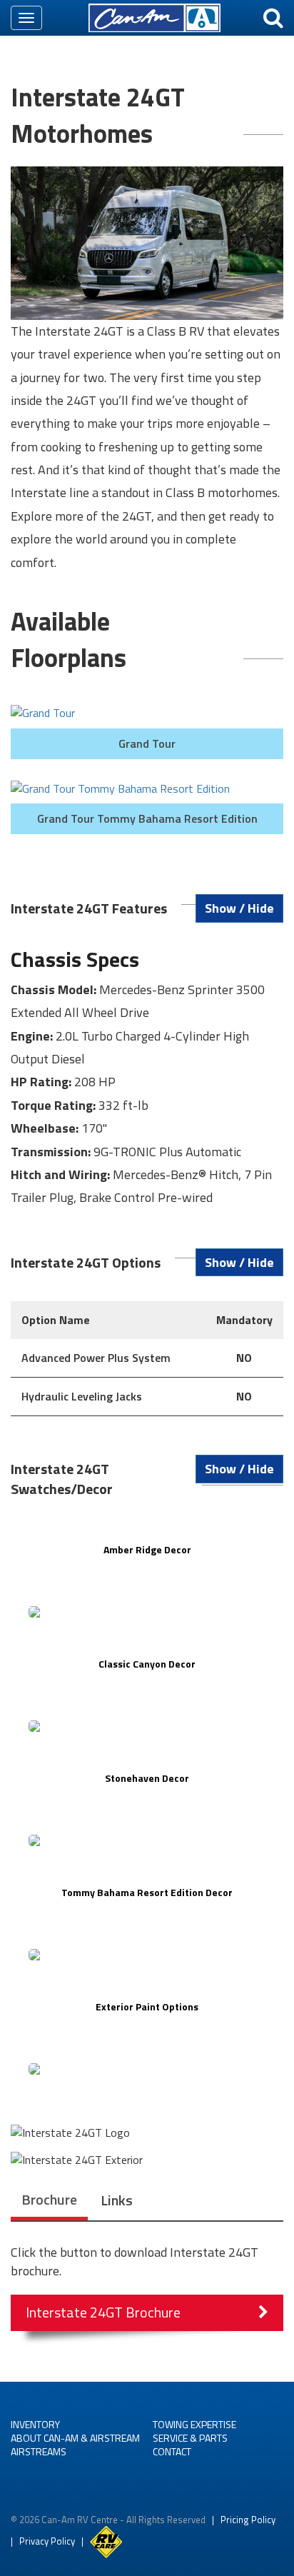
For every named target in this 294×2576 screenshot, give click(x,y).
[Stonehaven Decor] (147, 1840)
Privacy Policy (47, 2541)
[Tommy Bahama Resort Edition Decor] (147, 1955)
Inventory (35, 2424)
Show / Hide (239, 908)
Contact (172, 2451)
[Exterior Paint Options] (147, 2069)
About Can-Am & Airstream (75, 2438)
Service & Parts (190, 2438)
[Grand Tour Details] (147, 713)
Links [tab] (117, 2200)
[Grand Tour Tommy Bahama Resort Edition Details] (147, 789)
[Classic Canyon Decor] (147, 1726)
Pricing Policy (248, 2520)
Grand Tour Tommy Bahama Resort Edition (147, 818)
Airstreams (39, 2451)
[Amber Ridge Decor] (147, 1612)
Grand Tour (147, 743)
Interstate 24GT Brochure (103, 2312)
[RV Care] (106, 2541)
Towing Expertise (194, 2424)
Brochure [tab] (49, 2199)
